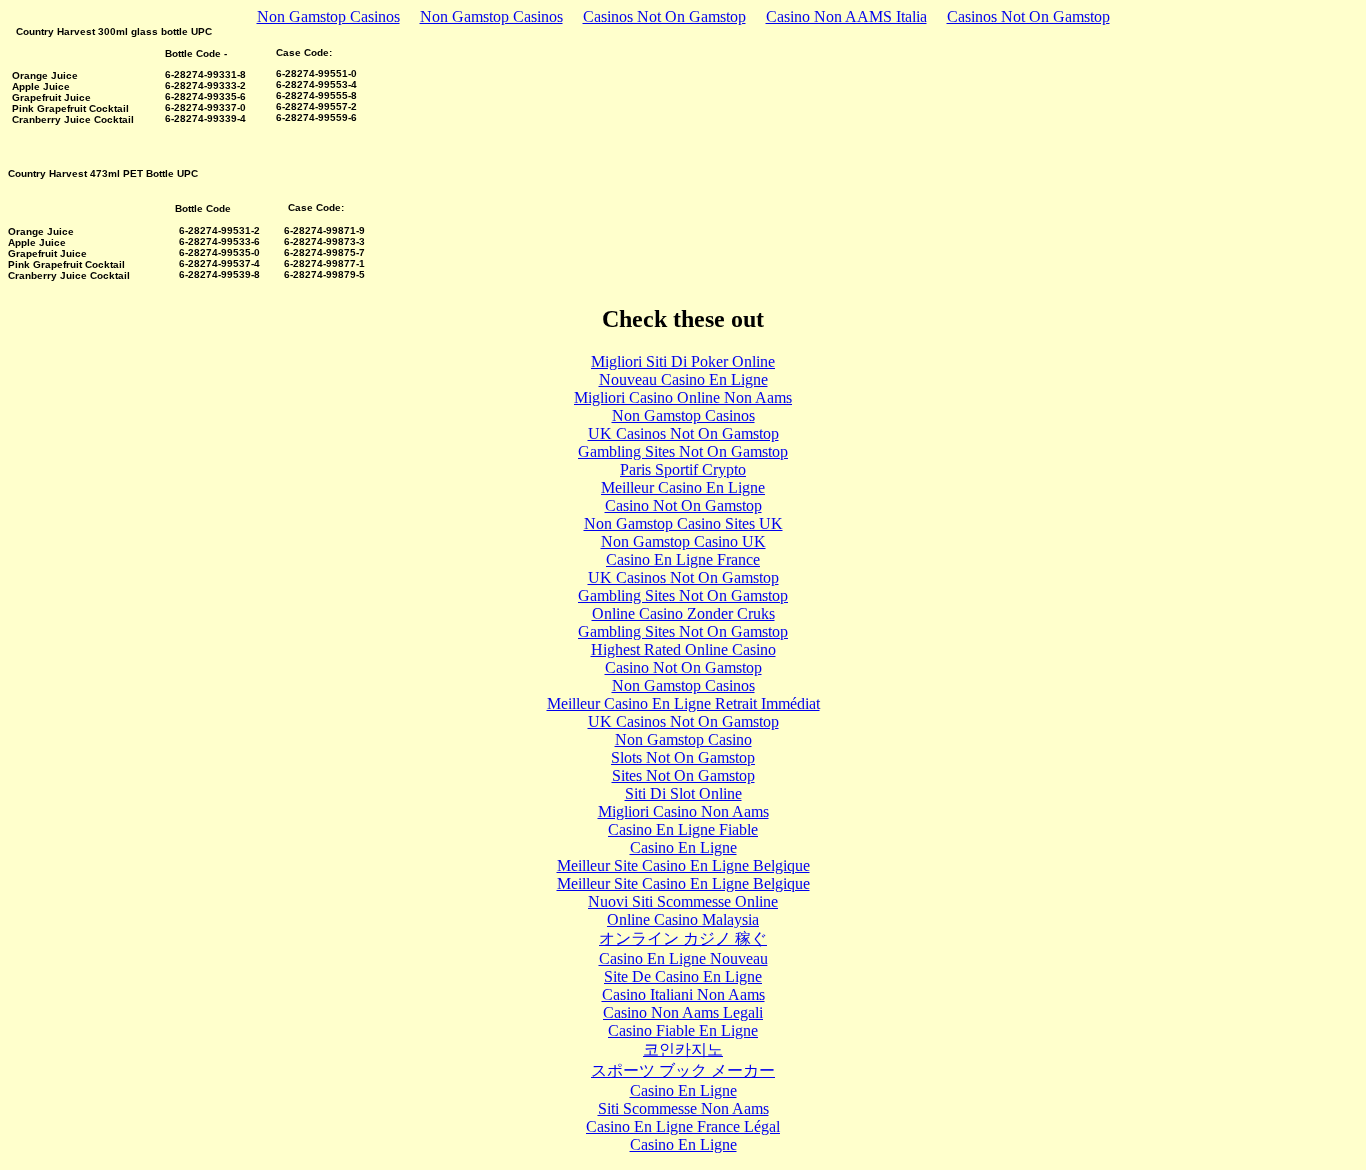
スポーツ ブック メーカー (683, 1070)
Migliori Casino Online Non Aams (683, 397)
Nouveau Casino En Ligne (683, 379)
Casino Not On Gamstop (683, 505)
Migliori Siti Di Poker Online (683, 361)
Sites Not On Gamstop (683, 775)
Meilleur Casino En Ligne (683, 487)
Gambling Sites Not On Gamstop (683, 451)
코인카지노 (683, 1049)
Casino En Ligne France (683, 559)
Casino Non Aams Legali (683, 1012)
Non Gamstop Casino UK (683, 541)
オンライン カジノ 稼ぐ (683, 938)
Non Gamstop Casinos (328, 16)
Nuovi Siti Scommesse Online (683, 901)
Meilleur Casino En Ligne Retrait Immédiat (683, 703)
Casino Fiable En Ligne (683, 1030)
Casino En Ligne (683, 847)
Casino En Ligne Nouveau (683, 958)
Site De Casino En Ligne (683, 976)
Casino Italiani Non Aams (683, 994)
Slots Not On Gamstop (683, 757)
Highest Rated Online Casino (683, 649)
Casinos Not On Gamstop (664, 16)
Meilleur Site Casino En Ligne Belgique (683, 865)
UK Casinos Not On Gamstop (683, 433)
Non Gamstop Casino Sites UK (683, 523)
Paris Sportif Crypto (683, 469)
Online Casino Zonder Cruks (683, 613)
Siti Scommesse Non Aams (683, 1108)
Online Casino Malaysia (683, 919)
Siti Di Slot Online (683, 793)
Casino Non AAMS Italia (846, 16)
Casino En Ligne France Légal (683, 1126)
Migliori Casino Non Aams (683, 811)
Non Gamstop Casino (683, 739)
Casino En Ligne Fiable (683, 829)
